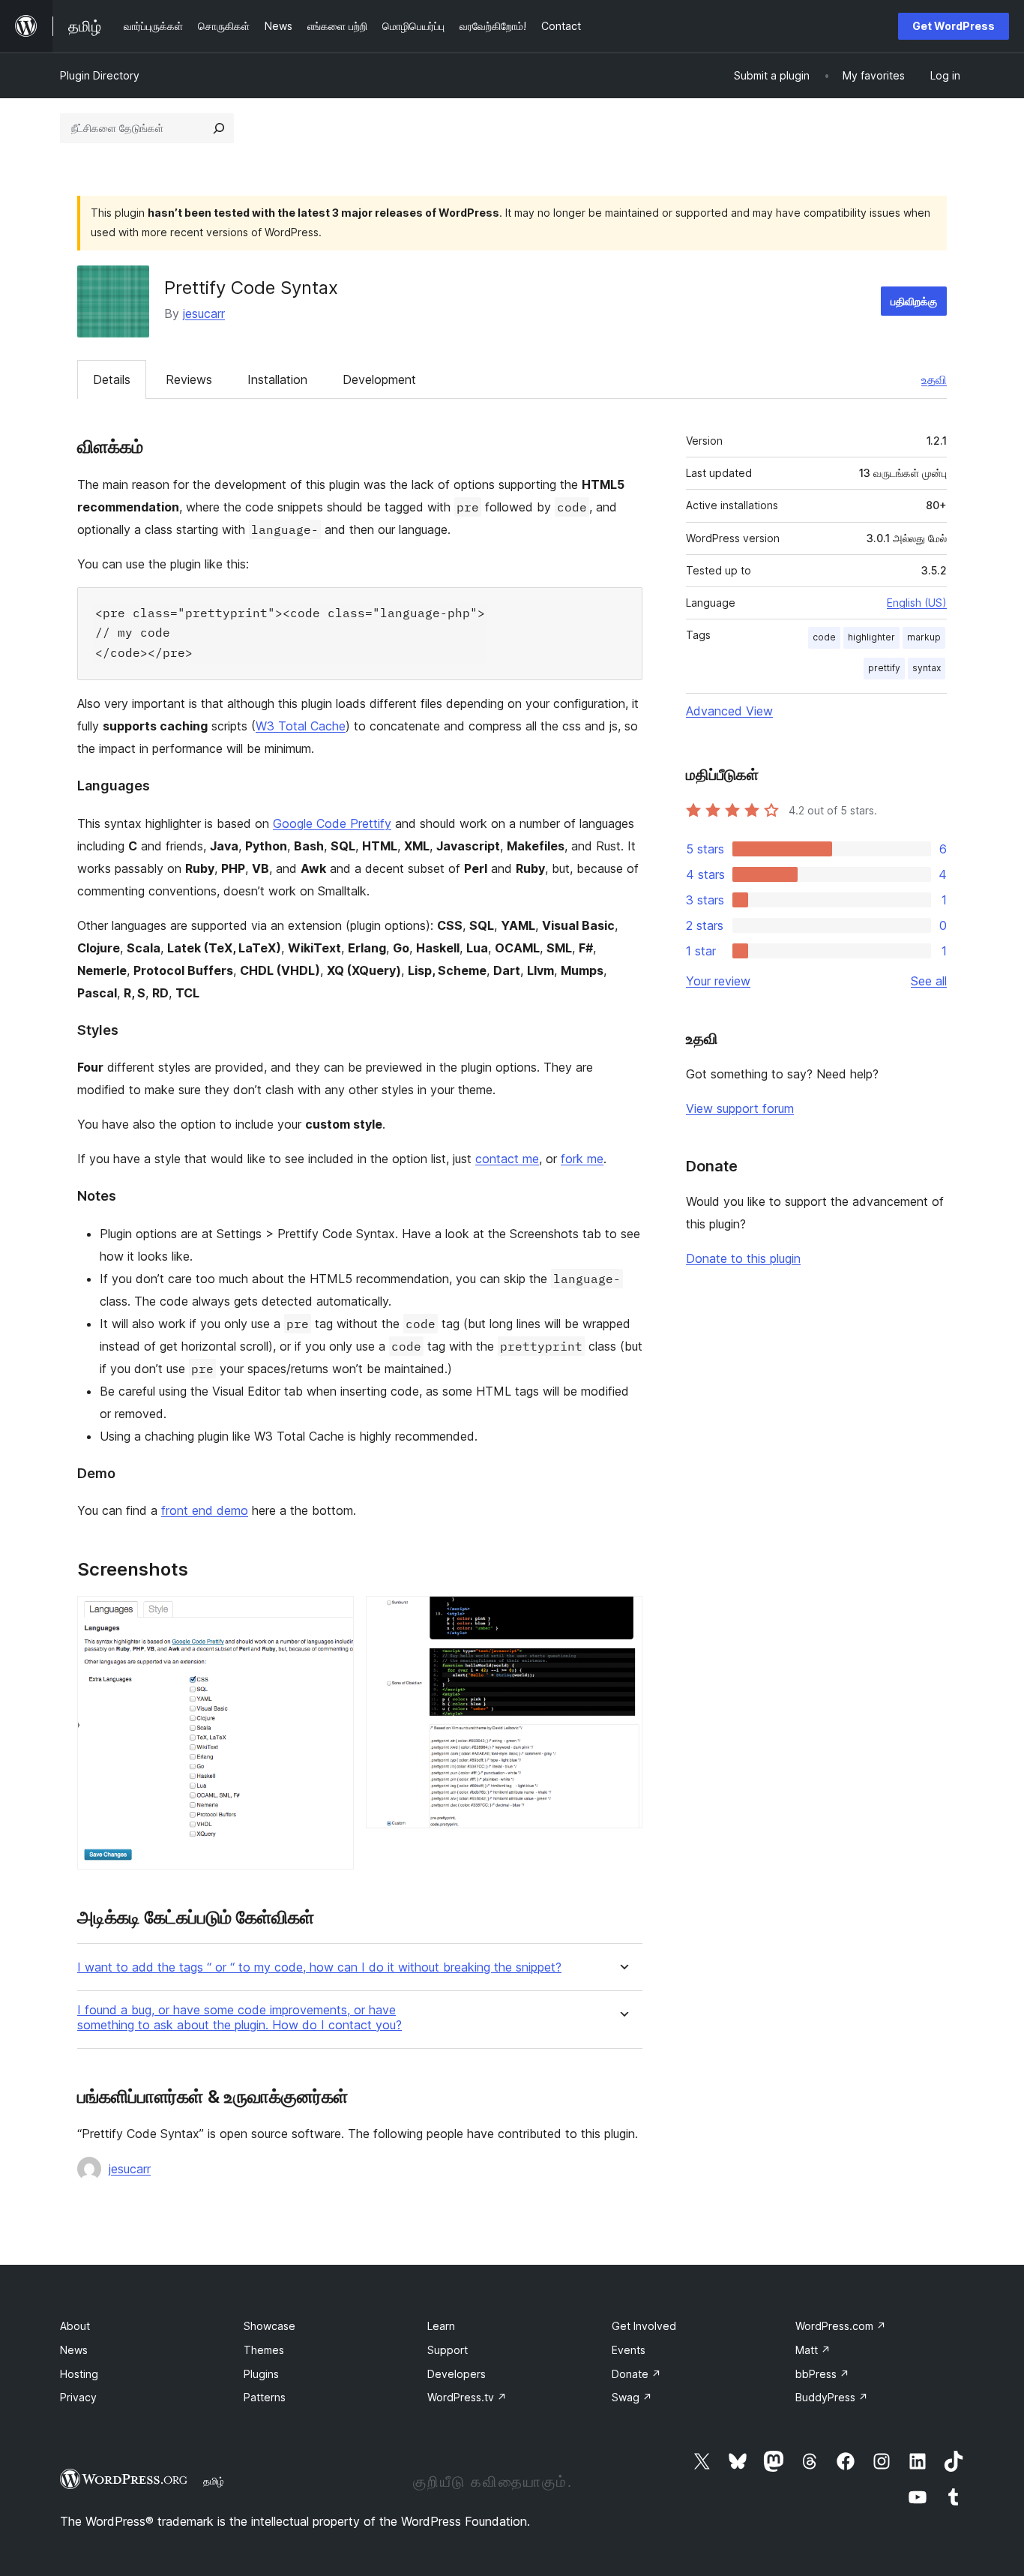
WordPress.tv (467, 2397)
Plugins (261, 2374)
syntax (927, 668)
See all (929, 981)
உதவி (934, 379)
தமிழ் (214, 2481)
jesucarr (204, 313)
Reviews (189, 379)
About (75, 2326)
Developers (457, 2374)
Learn (441, 2326)
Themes (264, 2350)
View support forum (740, 1108)
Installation (277, 379)
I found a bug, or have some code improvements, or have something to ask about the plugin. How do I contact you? (240, 2017)
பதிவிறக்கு (914, 301)
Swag (632, 2397)
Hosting (79, 2374)
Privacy (78, 2397)
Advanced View (729, 711)
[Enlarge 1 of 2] (334, 1616)
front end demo (205, 1510)
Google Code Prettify (332, 823)
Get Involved (644, 2326)
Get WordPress (954, 26)
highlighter (871, 637)
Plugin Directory (100, 75)
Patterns (265, 2397)
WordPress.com (841, 2326)
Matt (813, 2350)
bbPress (822, 2374)
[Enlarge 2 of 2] (622, 1616)
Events (629, 2350)
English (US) (917, 603)
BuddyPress (832, 2397)
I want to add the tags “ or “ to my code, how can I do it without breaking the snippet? (319, 1967)
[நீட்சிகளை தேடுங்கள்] (219, 128)
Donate (636, 2374)
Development (379, 379)
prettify (884, 668)
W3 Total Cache (301, 726)
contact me (507, 1159)
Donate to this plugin (743, 1258)
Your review (718, 981)
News (74, 2350)
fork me (582, 1159)
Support (448, 2350)
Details (112, 379)
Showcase (269, 2326)
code (824, 637)
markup (924, 637)
